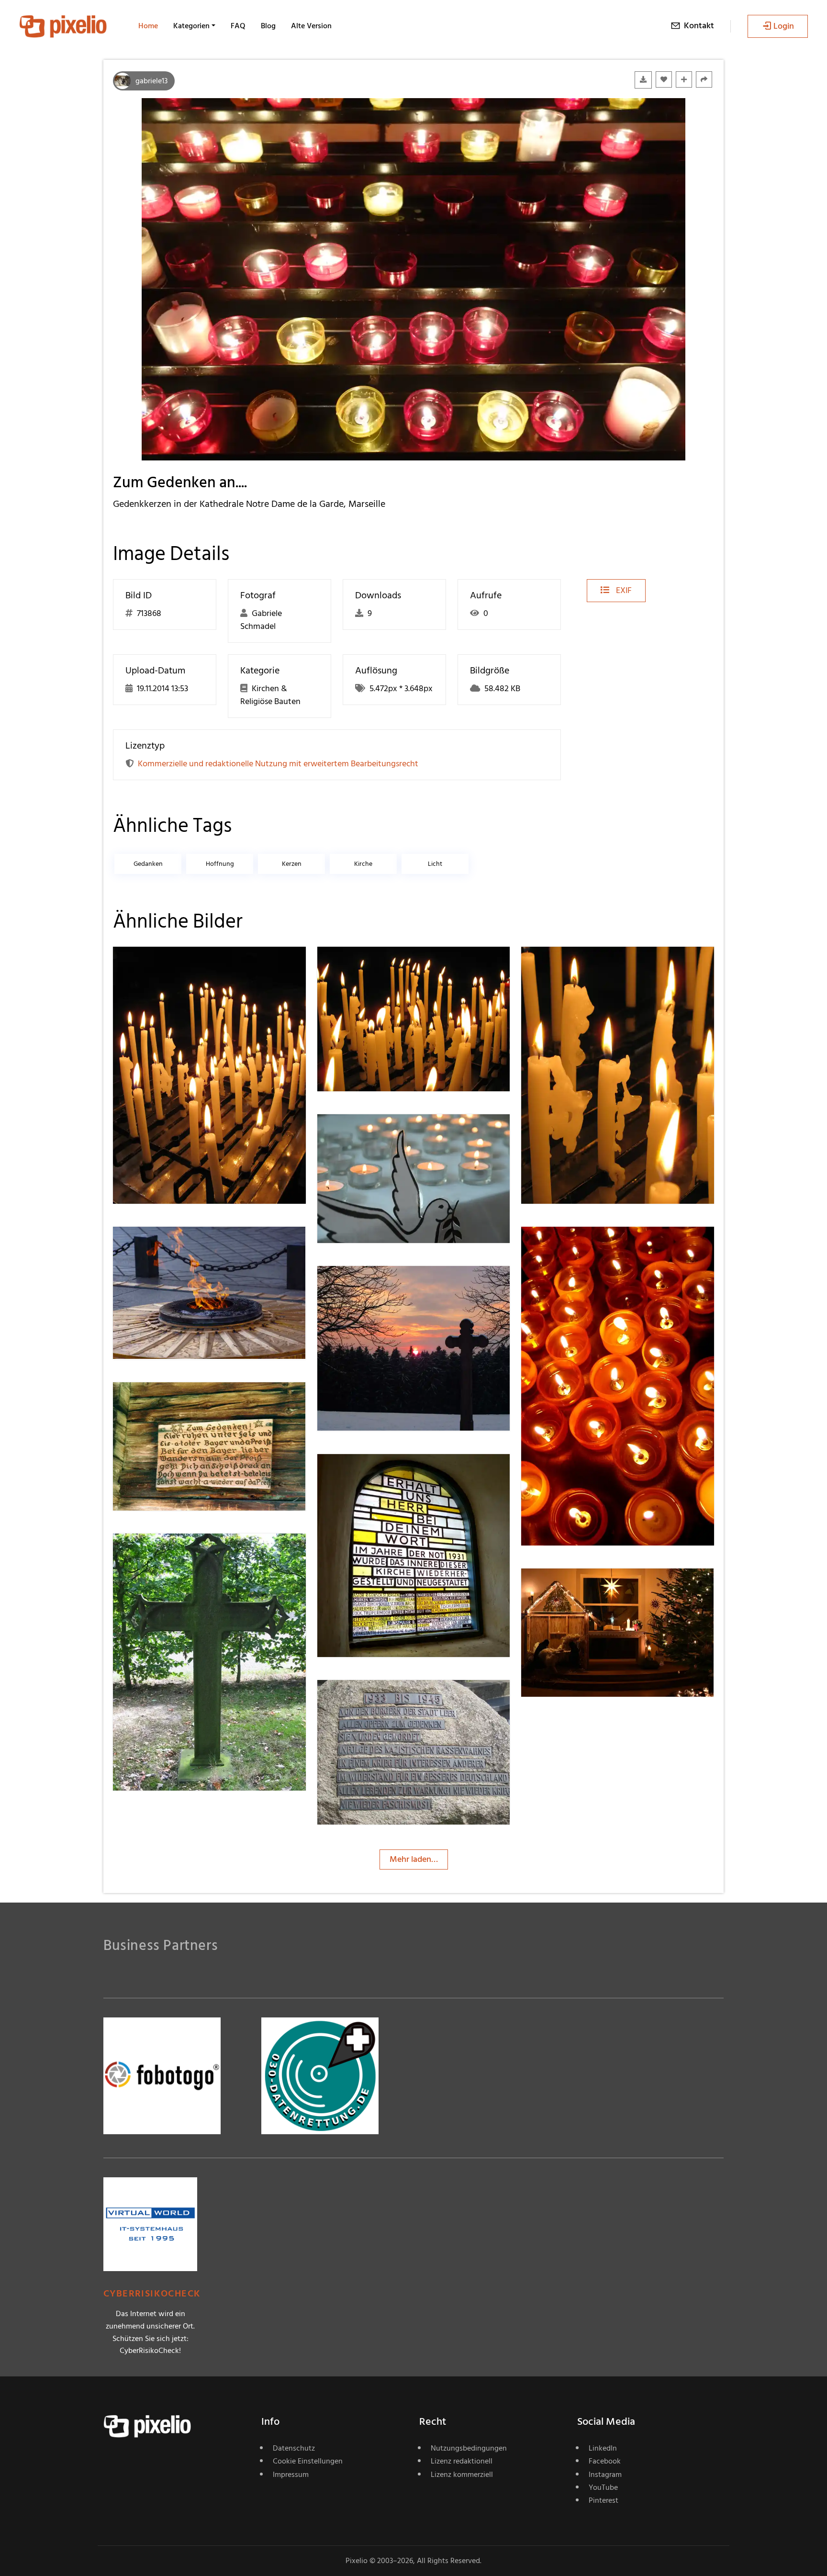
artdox (160, 1553)
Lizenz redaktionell (462, 2461)
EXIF (623, 590)
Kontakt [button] (699, 26)
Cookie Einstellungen (308, 2461)
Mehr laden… (414, 1859)
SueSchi (570, 1246)
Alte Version (311, 26)
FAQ (238, 26)
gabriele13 (151, 81)
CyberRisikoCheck (152, 2294)
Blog (268, 26)
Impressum (291, 2475)
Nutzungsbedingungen (469, 2448)
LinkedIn (603, 2448)
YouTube (603, 2487)
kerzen (292, 864)
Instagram (605, 2475)
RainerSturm (170, 1246)
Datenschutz (294, 2448)
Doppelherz (373, 1473)
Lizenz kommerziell (462, 2475)
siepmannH (372, 1699)
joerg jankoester (381, 1134)
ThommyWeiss (174, 966)
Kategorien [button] (191, 26)
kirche (363, 864)
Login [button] (784, 26)
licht (435, 864)
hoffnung (220, 864)
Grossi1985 (167, 1401)
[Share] (704, 79)
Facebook (605, 2461)
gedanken (148, 864)
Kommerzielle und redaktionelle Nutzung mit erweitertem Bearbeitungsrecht (278, 764)
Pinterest (603, 2500)
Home (148, 26)
